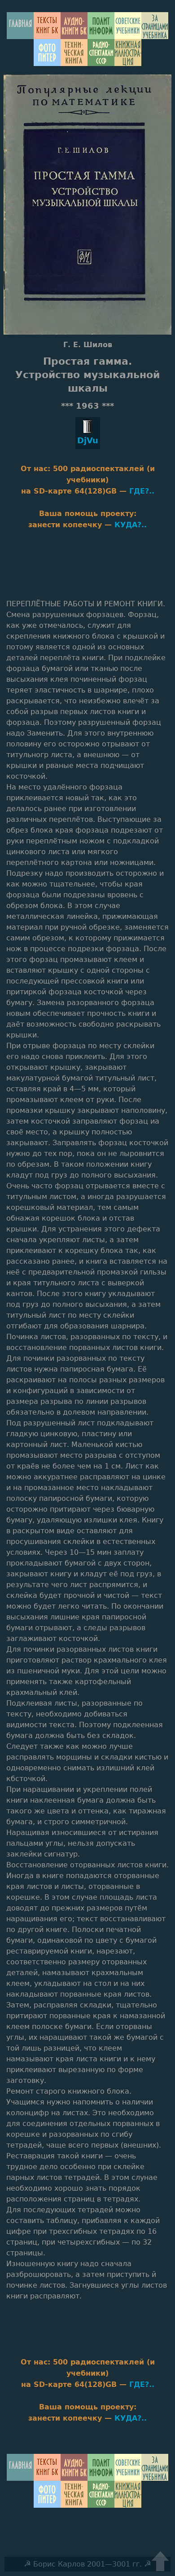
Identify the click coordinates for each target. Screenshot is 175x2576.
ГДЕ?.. (142, 491)
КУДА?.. (131, 525)
